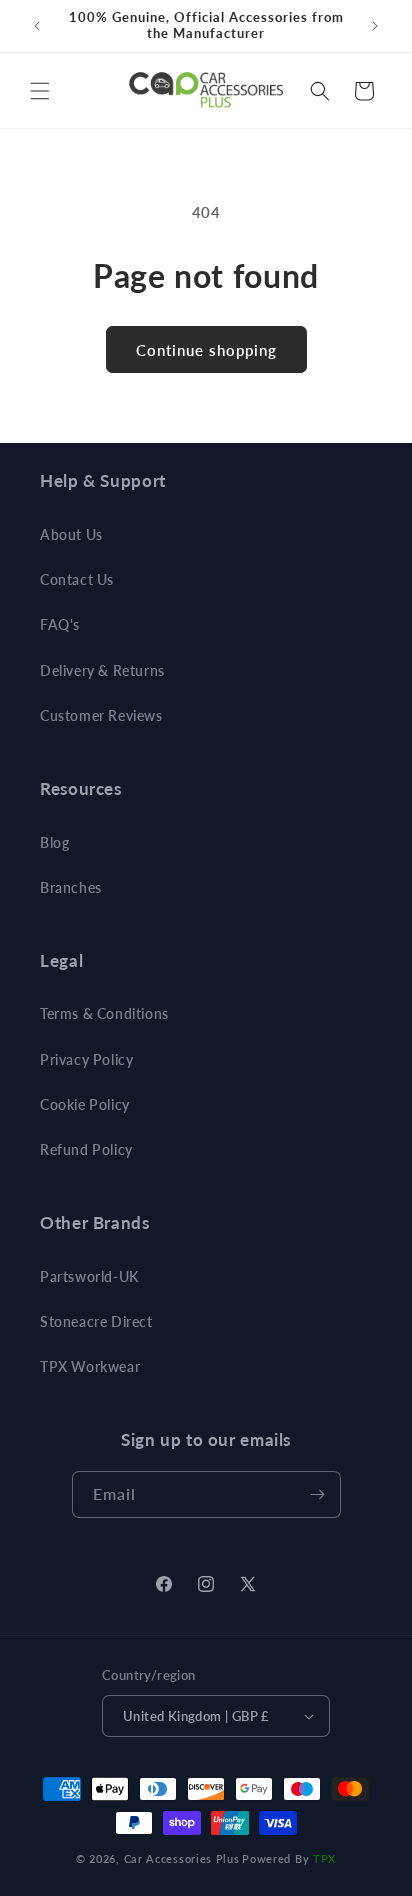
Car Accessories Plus (182, 1858)
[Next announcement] (375, 26)
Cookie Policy (85, 1104)
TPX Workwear (90, 1366)
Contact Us (77, 579)
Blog (54, 842)
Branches (71, 887)
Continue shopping (206, 350)
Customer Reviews (101, 715)
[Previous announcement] (37, 26)
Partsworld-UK (89, 1276)
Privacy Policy (86, 1059)
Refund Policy (86, 1149)
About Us (71, 534)
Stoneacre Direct (96, 1321)
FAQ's (60, 624)
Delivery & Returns (102, 670)
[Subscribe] (318, 1494)
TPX (324, 1858)
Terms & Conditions (104, 1013)
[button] (40, 91)
